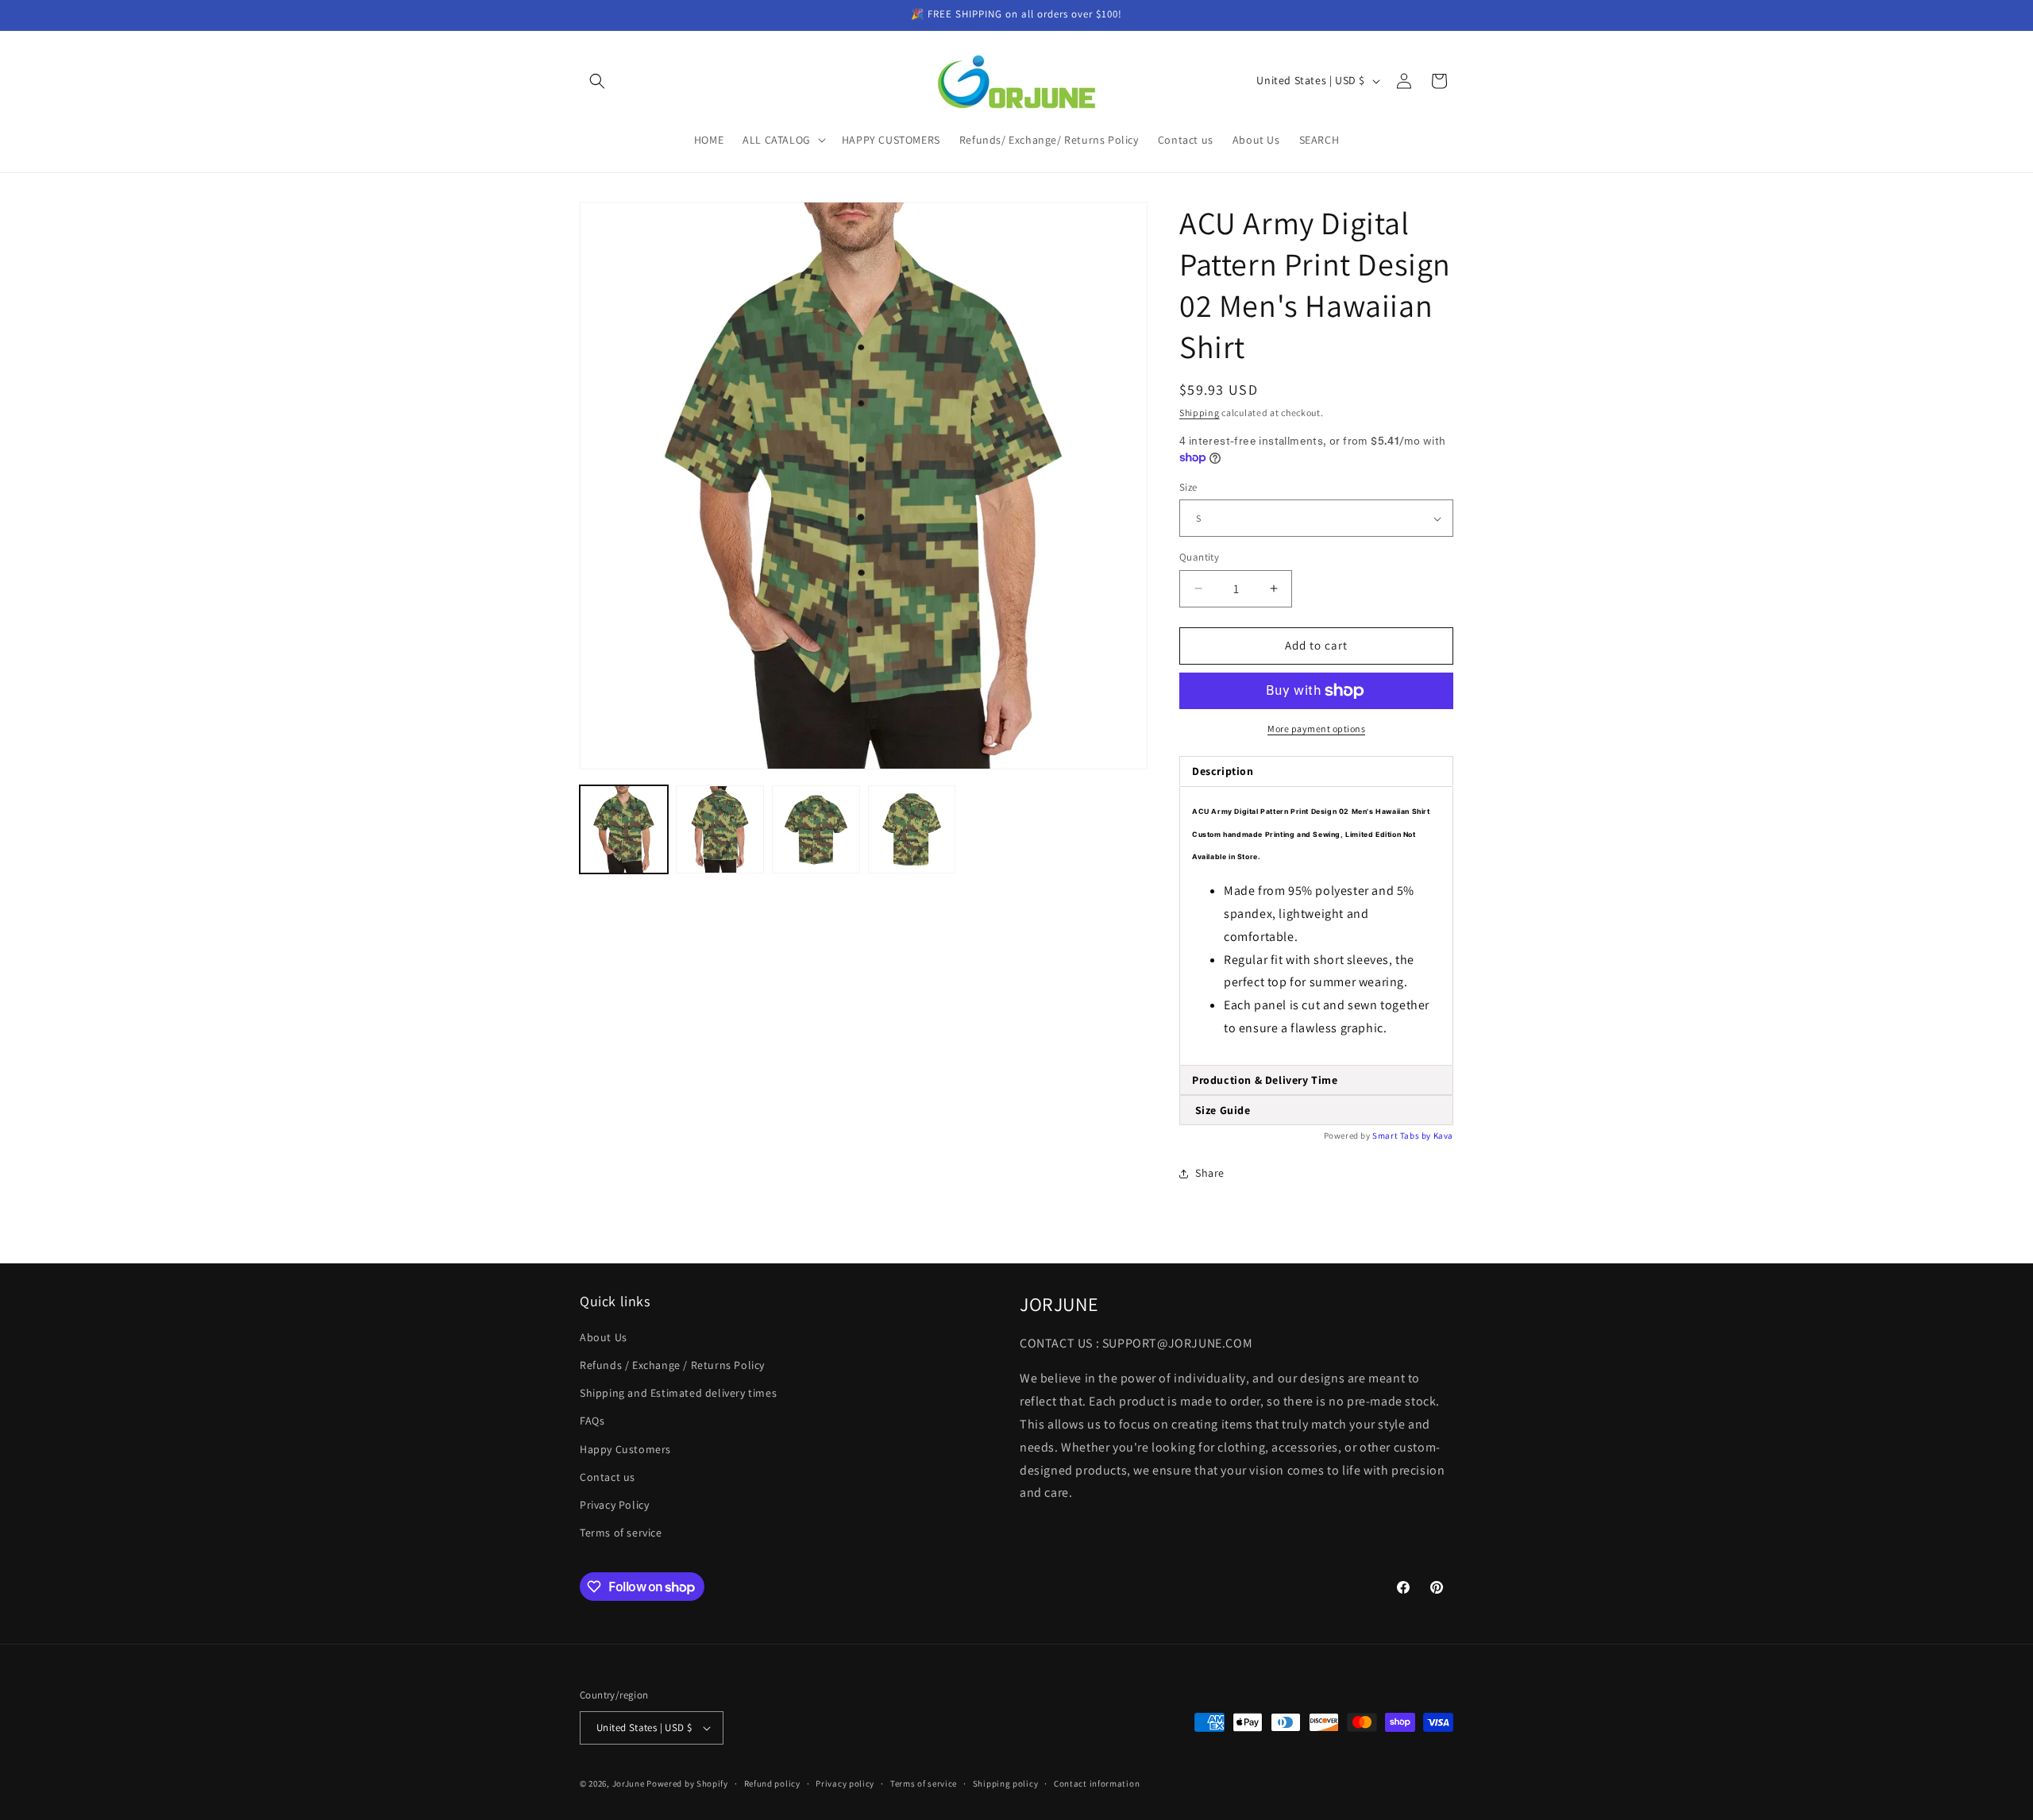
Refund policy (772, 1783)
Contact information (1097, 1783)
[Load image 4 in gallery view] (912, 829)
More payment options (1316, 729)
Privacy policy (845, 1783)
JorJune (629, 1783)
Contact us (608, 1477)
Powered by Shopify (687, 1783)
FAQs (592, 1421)
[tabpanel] (1316, 926)
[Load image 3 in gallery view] (816, 829)
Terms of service (621, 1533)
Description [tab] (1223, 771)
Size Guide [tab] (1221, 1110)
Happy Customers (625, 1449)
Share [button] (1210, 1173)
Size (1188, 487)
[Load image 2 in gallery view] (720, 829)
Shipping (1200, 413)
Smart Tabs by (1402, 1136)
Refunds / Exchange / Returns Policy (672, 1365)
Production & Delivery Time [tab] (1265, 1080)
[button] (597, 81)
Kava (1443, 1136)
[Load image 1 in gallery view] (624, 829)
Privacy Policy (614, 1505)
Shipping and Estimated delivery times (678, 1393)
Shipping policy (1006, 1783)
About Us (604, 1337)
